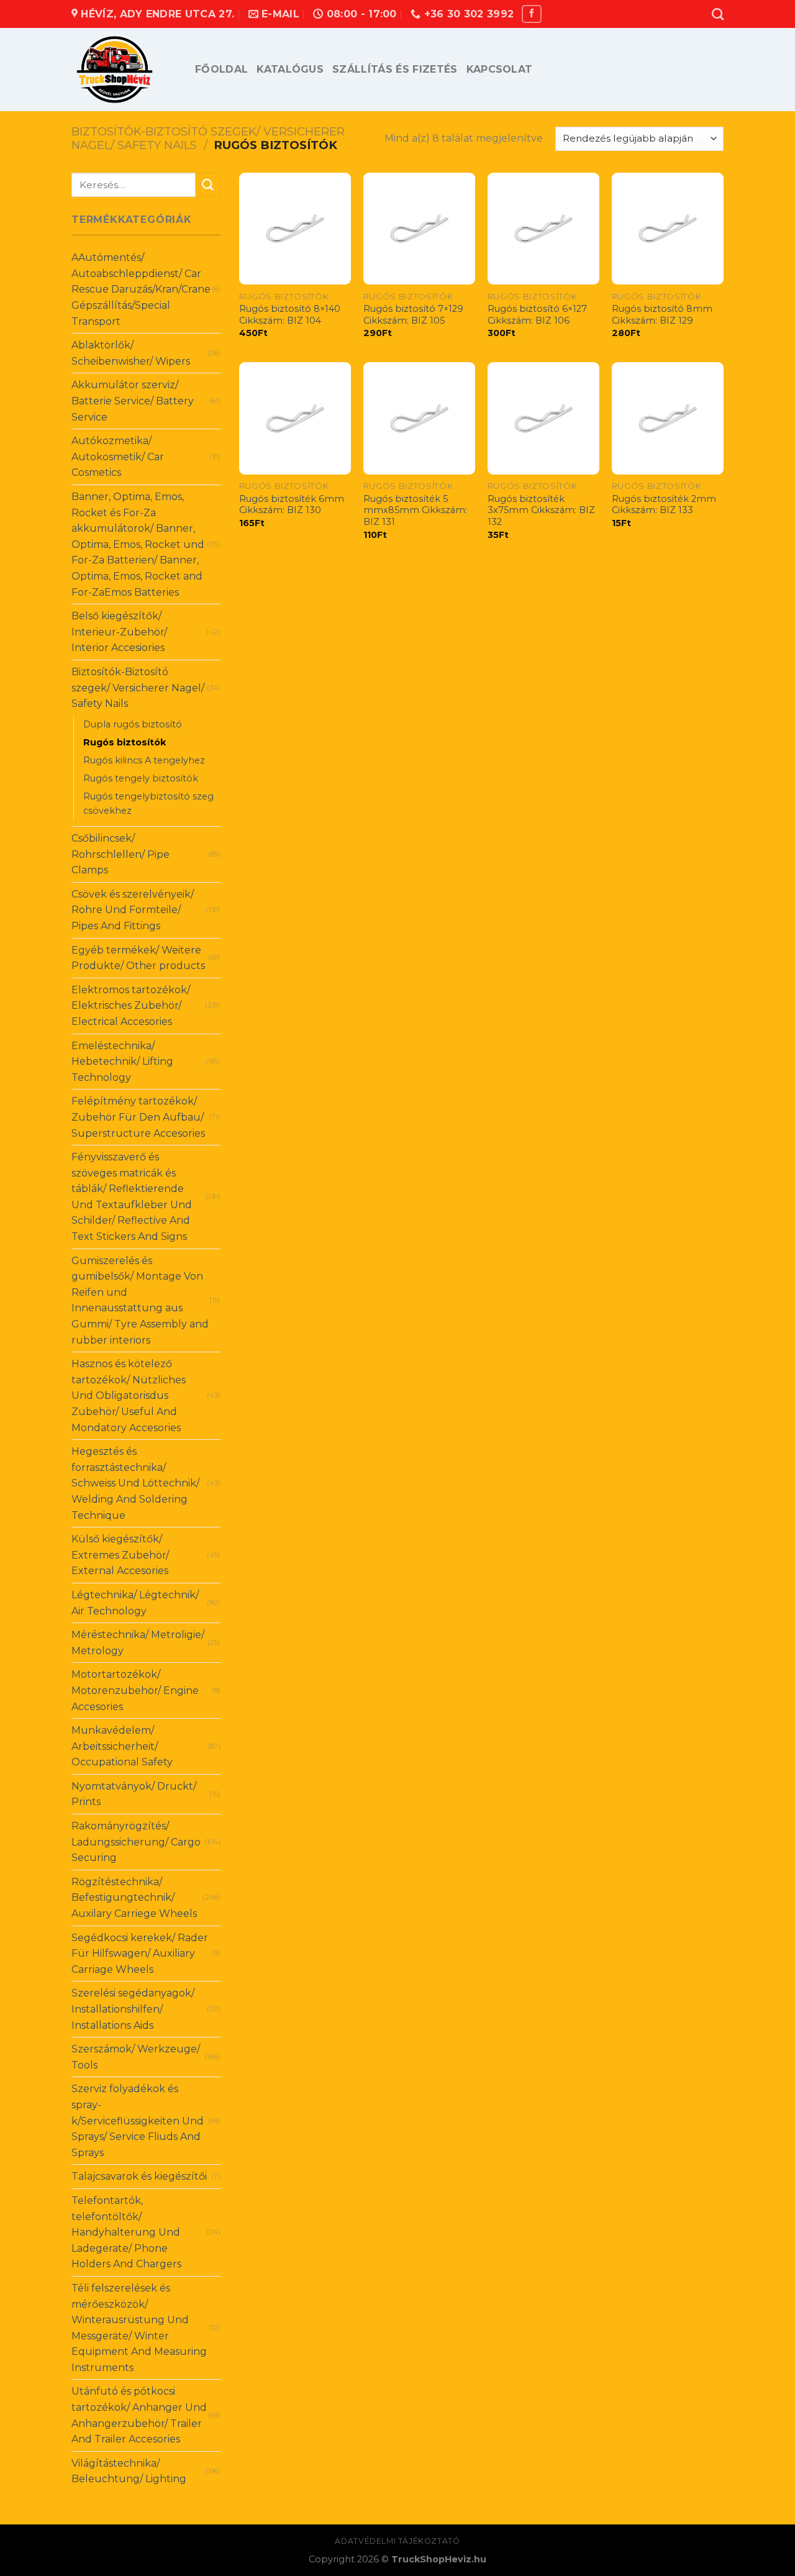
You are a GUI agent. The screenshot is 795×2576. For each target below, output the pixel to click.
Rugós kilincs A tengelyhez (144, 760)
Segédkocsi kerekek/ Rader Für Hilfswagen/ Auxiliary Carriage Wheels (140, 1954)
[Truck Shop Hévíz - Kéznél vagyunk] (124, 70)
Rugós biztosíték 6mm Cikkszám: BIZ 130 (292, 505)
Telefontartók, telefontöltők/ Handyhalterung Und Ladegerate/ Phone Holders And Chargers (126, 2232)
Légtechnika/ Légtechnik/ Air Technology (135, 1603)
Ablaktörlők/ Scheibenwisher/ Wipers (131, 353)
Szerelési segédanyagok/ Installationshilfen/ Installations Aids (133, 2009)
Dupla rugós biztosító (133, 724)
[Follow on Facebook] (532, 14)
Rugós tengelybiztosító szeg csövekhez (148, 803)
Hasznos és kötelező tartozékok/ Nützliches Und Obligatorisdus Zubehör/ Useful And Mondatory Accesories (129, 1395)
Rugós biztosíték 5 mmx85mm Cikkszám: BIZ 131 (415, 510)
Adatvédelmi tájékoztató (397, 2541)
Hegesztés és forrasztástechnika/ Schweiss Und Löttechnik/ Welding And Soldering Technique (135, 1483)
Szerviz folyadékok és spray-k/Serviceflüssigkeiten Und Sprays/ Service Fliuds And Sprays (138, 2120)
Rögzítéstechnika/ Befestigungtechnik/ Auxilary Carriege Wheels (134, 1898)
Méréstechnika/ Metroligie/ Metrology (138, 1643)
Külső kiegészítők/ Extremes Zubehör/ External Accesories (120, 1555)
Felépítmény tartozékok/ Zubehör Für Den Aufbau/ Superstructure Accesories (138, 1117)
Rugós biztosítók (125, 742)
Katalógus (290, 69)
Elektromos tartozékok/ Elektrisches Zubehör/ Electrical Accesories (131, 1006)
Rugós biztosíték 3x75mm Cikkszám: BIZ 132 (541, 510)
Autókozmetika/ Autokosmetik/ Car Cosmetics (118, 457)
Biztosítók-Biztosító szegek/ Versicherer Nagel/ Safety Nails (208, 138)
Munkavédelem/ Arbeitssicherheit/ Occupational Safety (122, 1746)
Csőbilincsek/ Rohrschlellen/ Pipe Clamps (120, 854)
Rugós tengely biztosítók (141, 778)
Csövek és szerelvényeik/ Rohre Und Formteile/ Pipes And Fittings (133, 910)
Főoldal (221, 69)
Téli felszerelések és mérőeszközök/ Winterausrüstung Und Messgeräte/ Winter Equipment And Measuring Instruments (139, 2328)
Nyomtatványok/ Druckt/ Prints (134, 1794)
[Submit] (208, 185)
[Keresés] (718, 14)
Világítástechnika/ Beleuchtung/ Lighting (129, 2471)
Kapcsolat (500, 69)
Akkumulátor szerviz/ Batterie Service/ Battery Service (133, 401)
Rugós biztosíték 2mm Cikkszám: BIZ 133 (664, 505)
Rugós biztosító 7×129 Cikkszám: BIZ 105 (413, 315)
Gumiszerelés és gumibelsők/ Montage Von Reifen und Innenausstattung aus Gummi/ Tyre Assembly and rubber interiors (140, 1300)
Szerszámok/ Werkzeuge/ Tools (136, 2057)
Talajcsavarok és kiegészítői (139, 2176)
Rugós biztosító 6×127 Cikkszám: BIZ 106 (537, 315)
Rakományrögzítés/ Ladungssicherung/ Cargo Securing (136, 1842)
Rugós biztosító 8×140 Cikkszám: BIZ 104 (290, 315)
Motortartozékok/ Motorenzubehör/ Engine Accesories (135, 1690)
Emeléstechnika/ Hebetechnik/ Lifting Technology (122, 1062)
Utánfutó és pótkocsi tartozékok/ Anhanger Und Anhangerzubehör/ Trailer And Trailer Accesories (139, 2415)
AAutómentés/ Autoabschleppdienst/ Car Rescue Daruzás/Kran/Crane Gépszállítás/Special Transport (141, 289)
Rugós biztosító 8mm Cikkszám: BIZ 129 (662, 315)
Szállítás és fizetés (395, 69)
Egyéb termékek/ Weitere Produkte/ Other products (138, 958)
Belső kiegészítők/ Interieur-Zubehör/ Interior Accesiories (119, 632)
